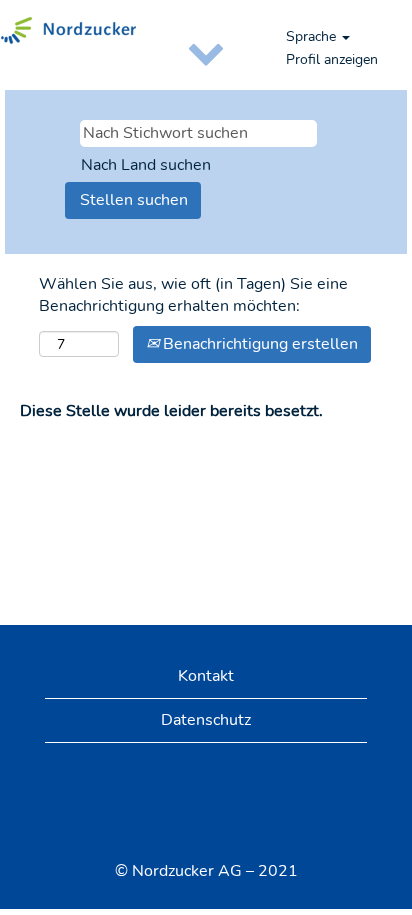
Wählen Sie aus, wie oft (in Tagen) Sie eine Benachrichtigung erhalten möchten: (193, 295)
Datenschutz (206, 720)
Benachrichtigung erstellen (258, 344)
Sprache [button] (313, 36)
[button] (205, 52)
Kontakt (206, 676)
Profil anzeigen (332, 59)
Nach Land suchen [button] (146, 165)
